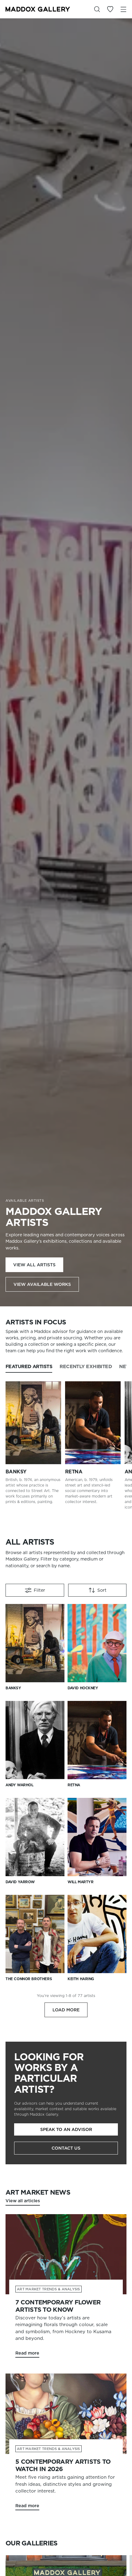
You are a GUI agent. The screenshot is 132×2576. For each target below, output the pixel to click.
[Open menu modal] (123, 9)
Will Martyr (80, 1882)
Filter (39, 1590)
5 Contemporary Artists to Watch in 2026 (63, 2465)
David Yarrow (20, 1882)
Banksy (16, 1472)
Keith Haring (81, 1979)
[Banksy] (33, 1423)
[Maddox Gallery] (38, 9)
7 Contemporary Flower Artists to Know (58, 2306)
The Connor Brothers (29, 1979)
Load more (66, 2010)
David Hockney (83, 1688)
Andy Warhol (19, 1785)
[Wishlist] (110, 9)
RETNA (74, 1472)
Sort (102, 1590)
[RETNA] (93, 1423)
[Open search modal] (97, 9)
